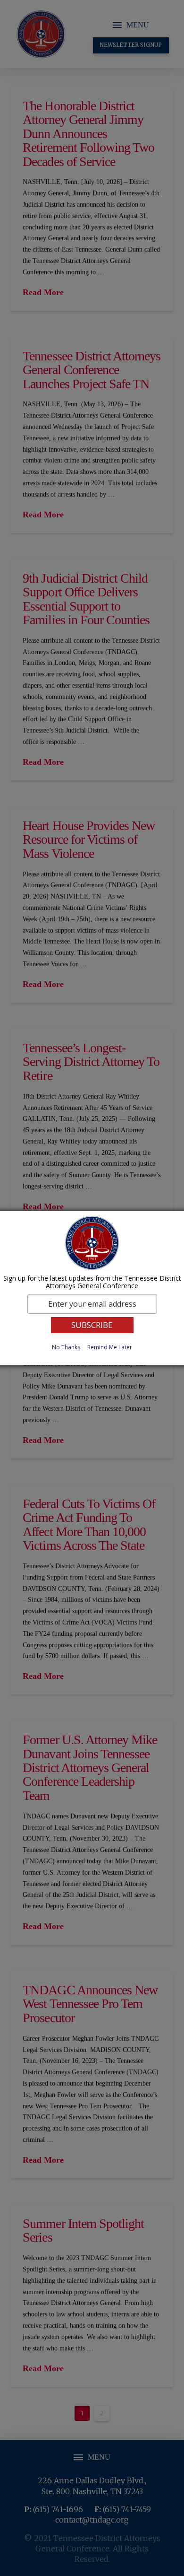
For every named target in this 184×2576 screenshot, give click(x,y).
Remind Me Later (110, 1347)
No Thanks (66, 1347)
